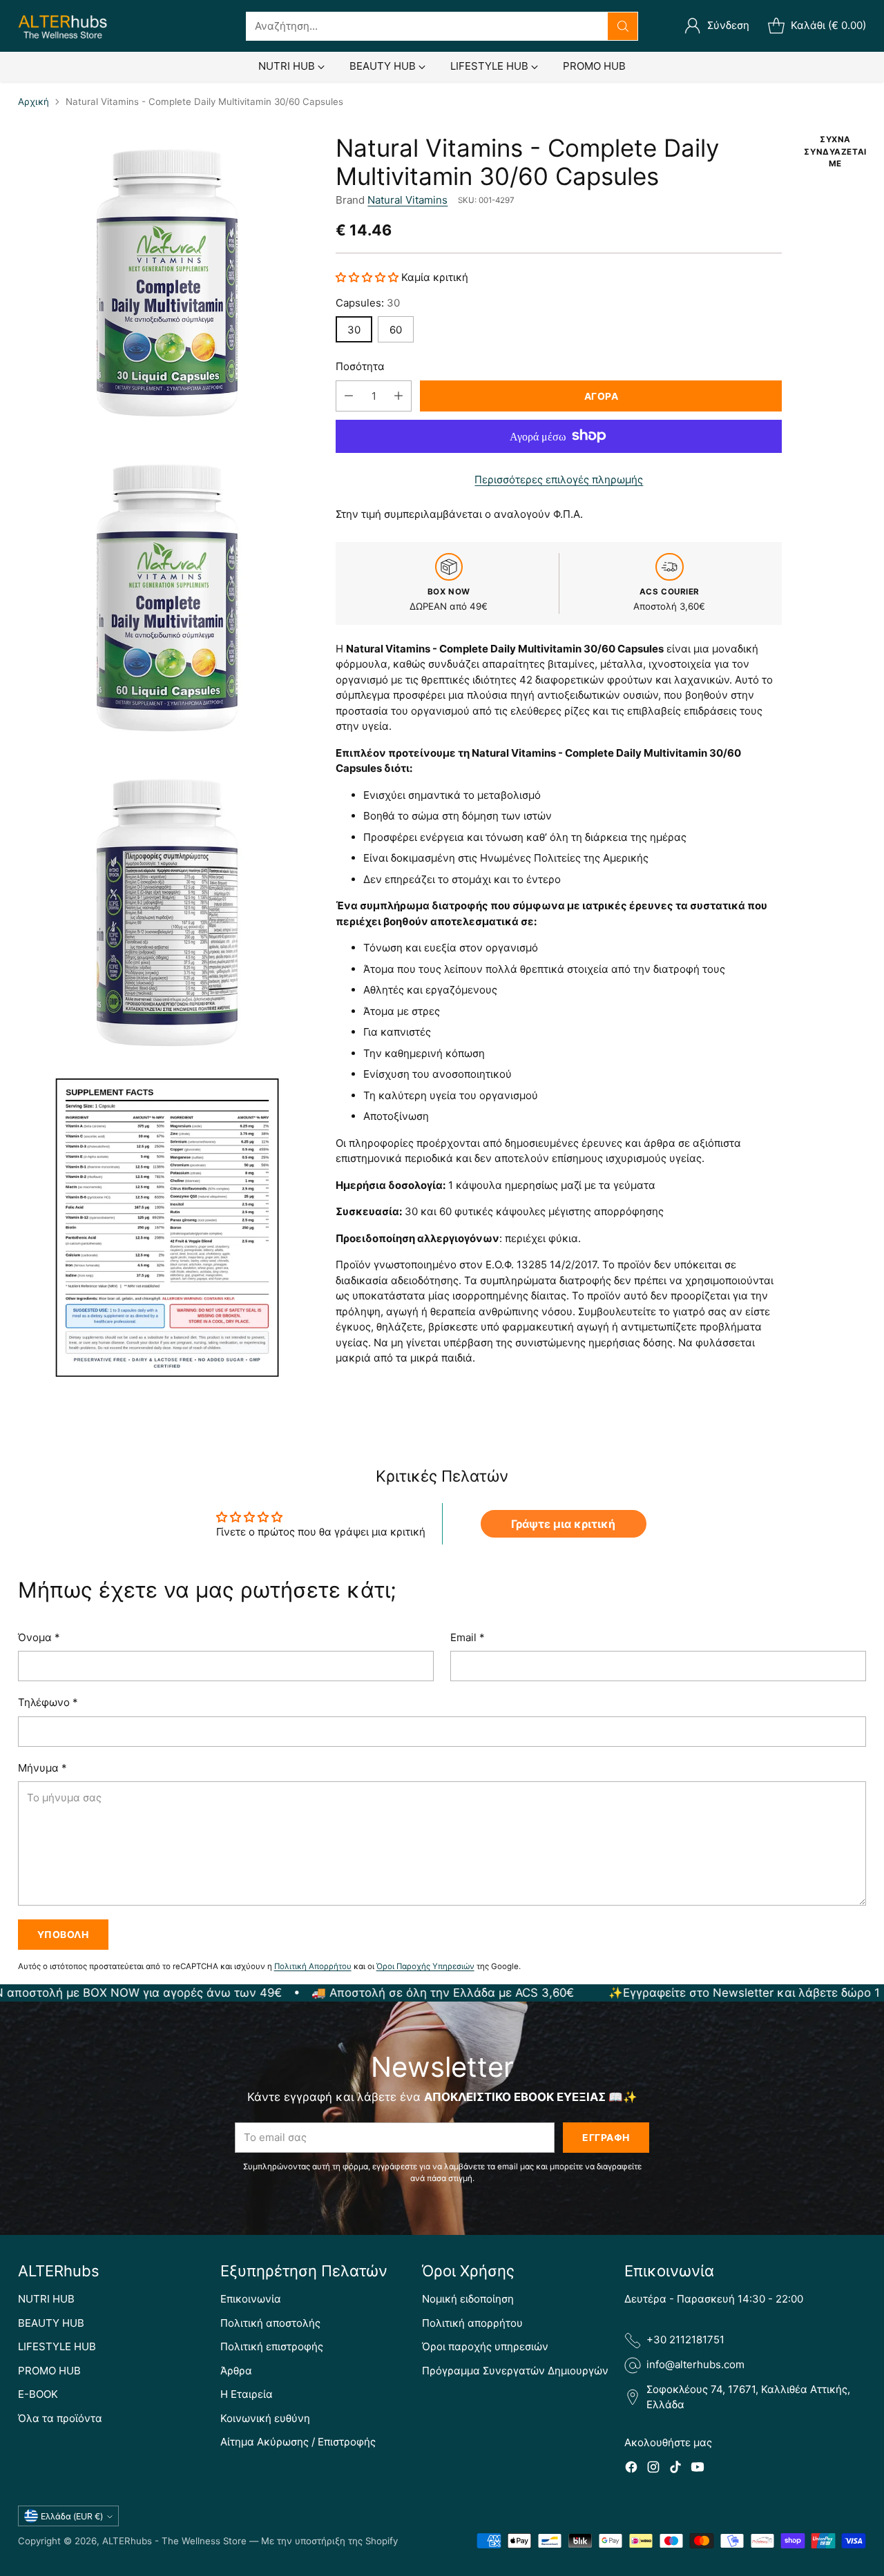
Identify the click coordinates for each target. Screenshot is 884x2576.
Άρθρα (236, 2371)
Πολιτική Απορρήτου (313, 1966)
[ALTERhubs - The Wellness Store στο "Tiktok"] (675, 2469)
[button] (368, 277)
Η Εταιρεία (247, 2394)
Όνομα (39, 1637)
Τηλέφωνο (48, 1702)
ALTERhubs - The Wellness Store (174, 2541)
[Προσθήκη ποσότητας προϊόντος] (398, 395)
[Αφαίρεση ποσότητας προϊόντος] (349, 395)
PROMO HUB (49, 2371)
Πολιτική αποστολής (270, 2323)
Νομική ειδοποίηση (468, 2299)
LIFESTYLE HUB (57, 2346)
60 (396, 329)
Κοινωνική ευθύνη (265, 2418)
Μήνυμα (42, 1768)
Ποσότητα (360, 366)
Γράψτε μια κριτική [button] (563, 1524)
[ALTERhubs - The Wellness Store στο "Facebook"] (631, 2469)
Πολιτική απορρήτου (472, 2323)
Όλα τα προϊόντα (60, 2418)
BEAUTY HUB (51, 2323)
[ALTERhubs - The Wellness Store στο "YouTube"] (698, 2469)
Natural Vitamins (407, 199)
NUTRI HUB (46, 2299)
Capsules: (368, 302)
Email (468, 1637)
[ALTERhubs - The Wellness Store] (63, 26)
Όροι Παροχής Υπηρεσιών (425, 1966)
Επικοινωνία (251, 2299)
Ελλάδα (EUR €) (72, 2516)
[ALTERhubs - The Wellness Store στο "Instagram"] (653, 2469)
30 (354, 329)
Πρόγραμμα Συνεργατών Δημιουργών (515, 2371)
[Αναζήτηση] (623, 26)
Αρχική (33, 101)
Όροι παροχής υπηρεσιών (485, 2346)
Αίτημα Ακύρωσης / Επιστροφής (298, 2442)
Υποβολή (63, 1934)
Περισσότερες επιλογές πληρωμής (559, 479)
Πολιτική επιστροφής (272, 2346)
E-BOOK (38, 2394)
